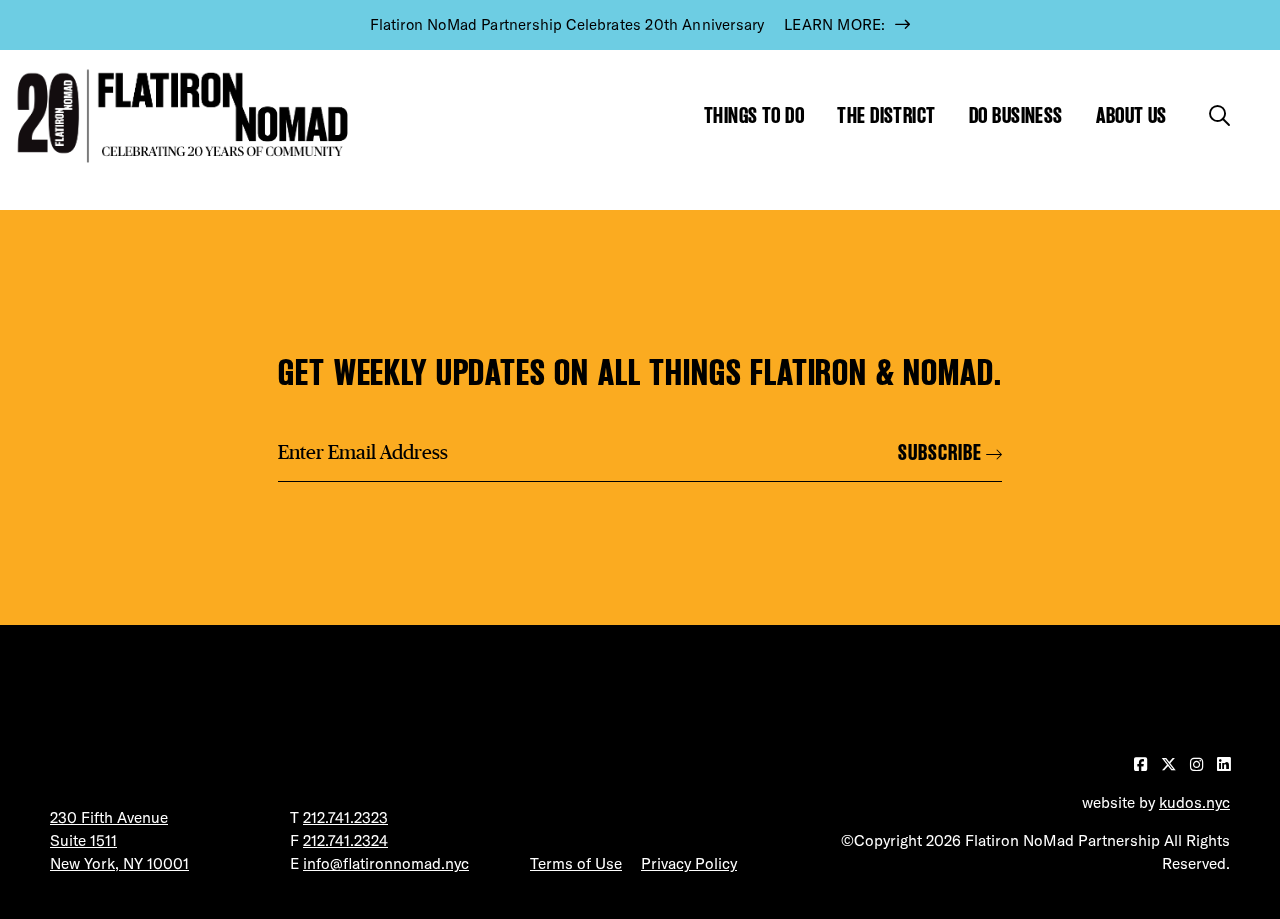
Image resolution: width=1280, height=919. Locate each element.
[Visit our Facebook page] (1142, 764)
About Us (1131, 115)
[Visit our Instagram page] (1198, 764)
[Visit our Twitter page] (1170, 764)
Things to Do (754, 115)
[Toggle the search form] (1219, 115)
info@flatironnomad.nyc (386, 863)
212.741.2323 (345, 817)
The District (886, 115)
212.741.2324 (345, 840)
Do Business (1016, 115)
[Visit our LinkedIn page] (1223, 764)
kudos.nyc (1194, 802)
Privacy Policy (689, 863)
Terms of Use (576, 863)
